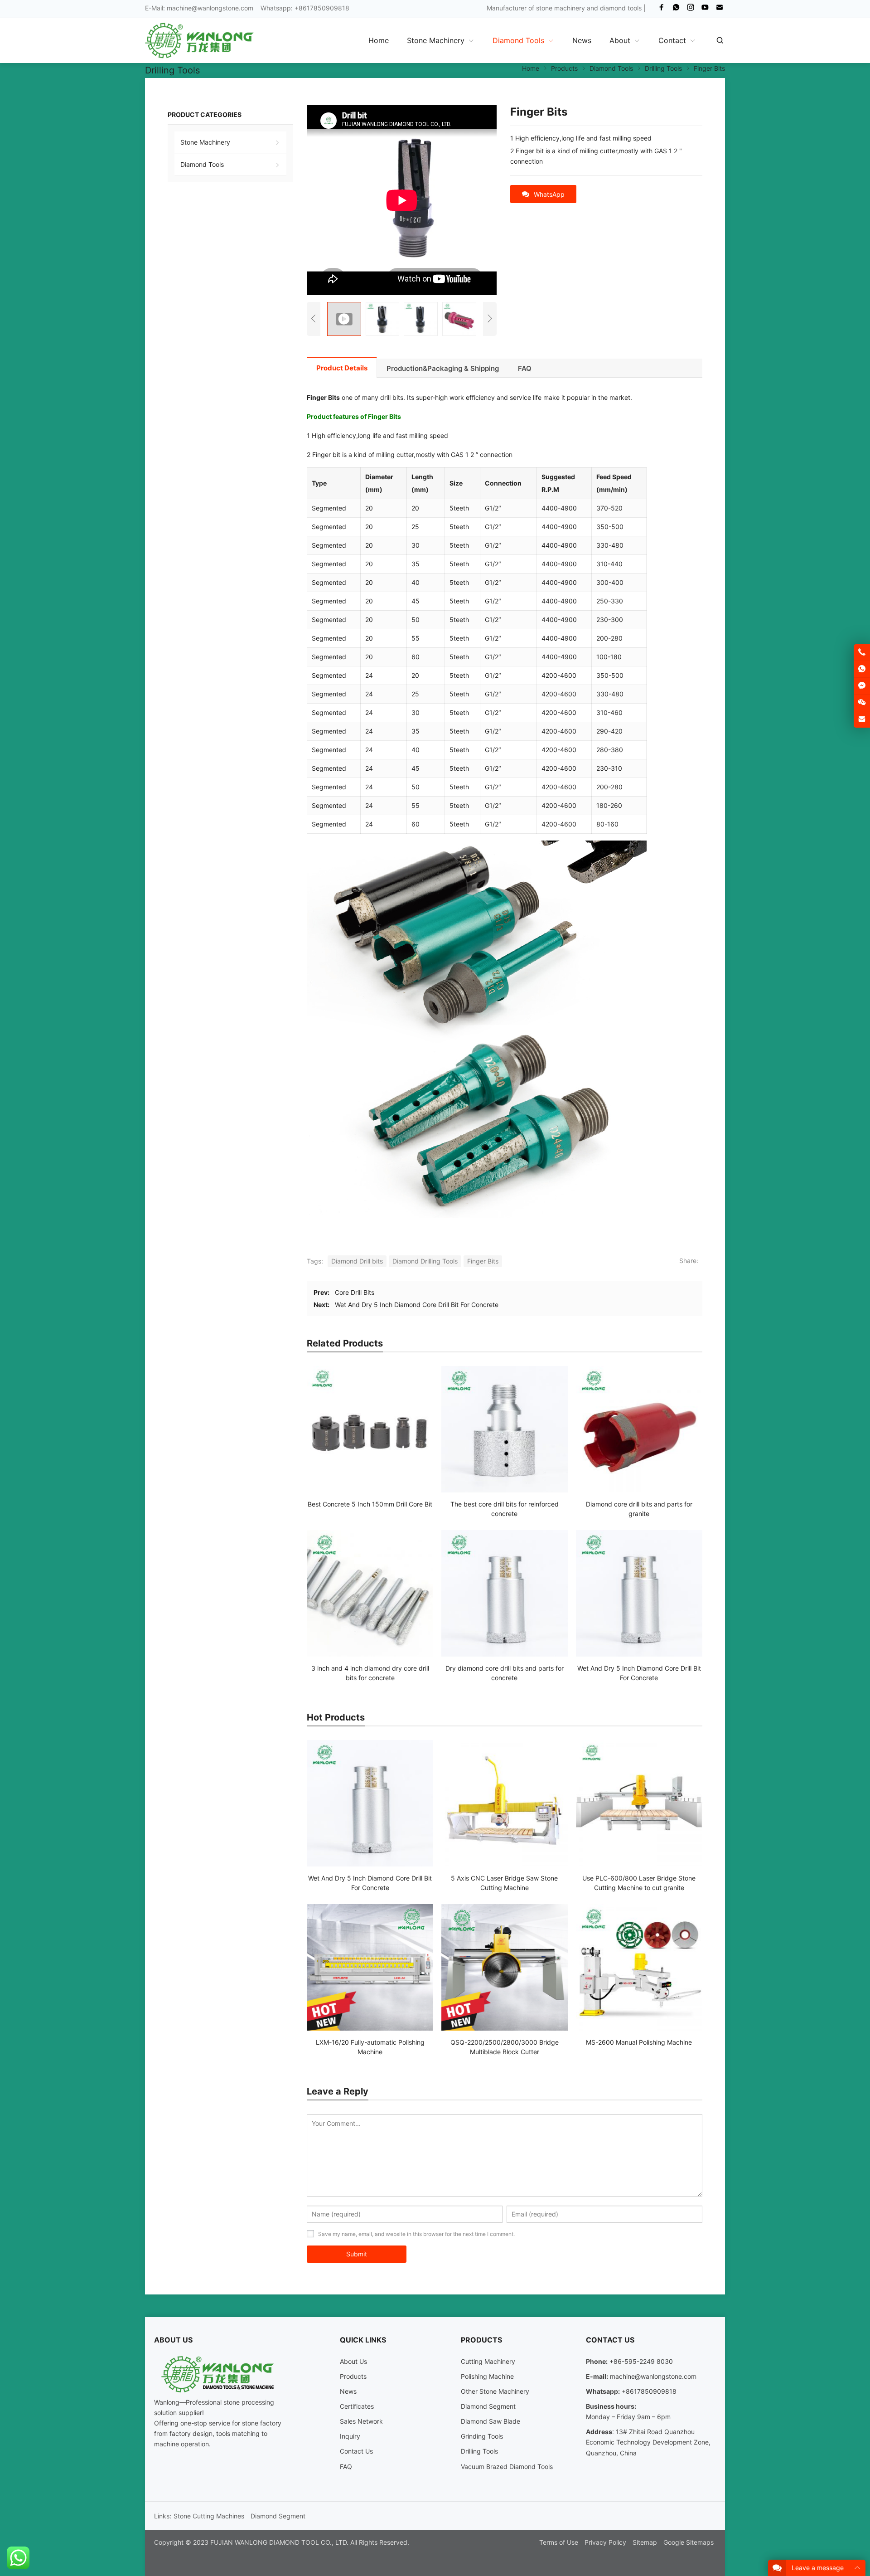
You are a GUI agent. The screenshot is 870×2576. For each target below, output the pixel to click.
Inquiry (350, 2436)
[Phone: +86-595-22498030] (862, 652)
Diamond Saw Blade (491, 2421)
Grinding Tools (482, 2436)
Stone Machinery (205, 142)
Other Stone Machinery (495, 2391)
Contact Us (356, 2451)
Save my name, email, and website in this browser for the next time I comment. (416, 2234)
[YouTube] (705, 9)
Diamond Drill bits (357, 1261)
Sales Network (361, 2421)
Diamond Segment (488, 2406)
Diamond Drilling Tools (425, 1261)
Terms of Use (559, 2542)
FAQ (346, 2467)
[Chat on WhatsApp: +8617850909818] (862, 669)
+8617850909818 (649, 2391)
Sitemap (645, 2542)
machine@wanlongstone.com (210, 8)
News (348, 2391)
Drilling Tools (479, 2451)
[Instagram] (691, 9)
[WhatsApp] (676, 9)
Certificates (357, 2406)
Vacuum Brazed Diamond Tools (507, 2467)
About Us (353, 2361)
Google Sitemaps (689, 2542)
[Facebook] (662, 9)
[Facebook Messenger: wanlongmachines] (862, 686)
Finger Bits (483, 1261)
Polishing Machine (487, 2376)
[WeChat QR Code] (862, 703)
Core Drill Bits (355, 1292)
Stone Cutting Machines (209, 2516)
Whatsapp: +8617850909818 (305, 8)
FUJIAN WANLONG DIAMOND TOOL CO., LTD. (279, 2542)
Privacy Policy (605, 2542)
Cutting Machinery (488, 2361)
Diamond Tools (202, 164)
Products (353, 2376)
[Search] (720, 40)
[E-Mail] (720, 9)
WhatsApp (549, 194)
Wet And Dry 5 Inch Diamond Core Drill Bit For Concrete (417, 1305)
